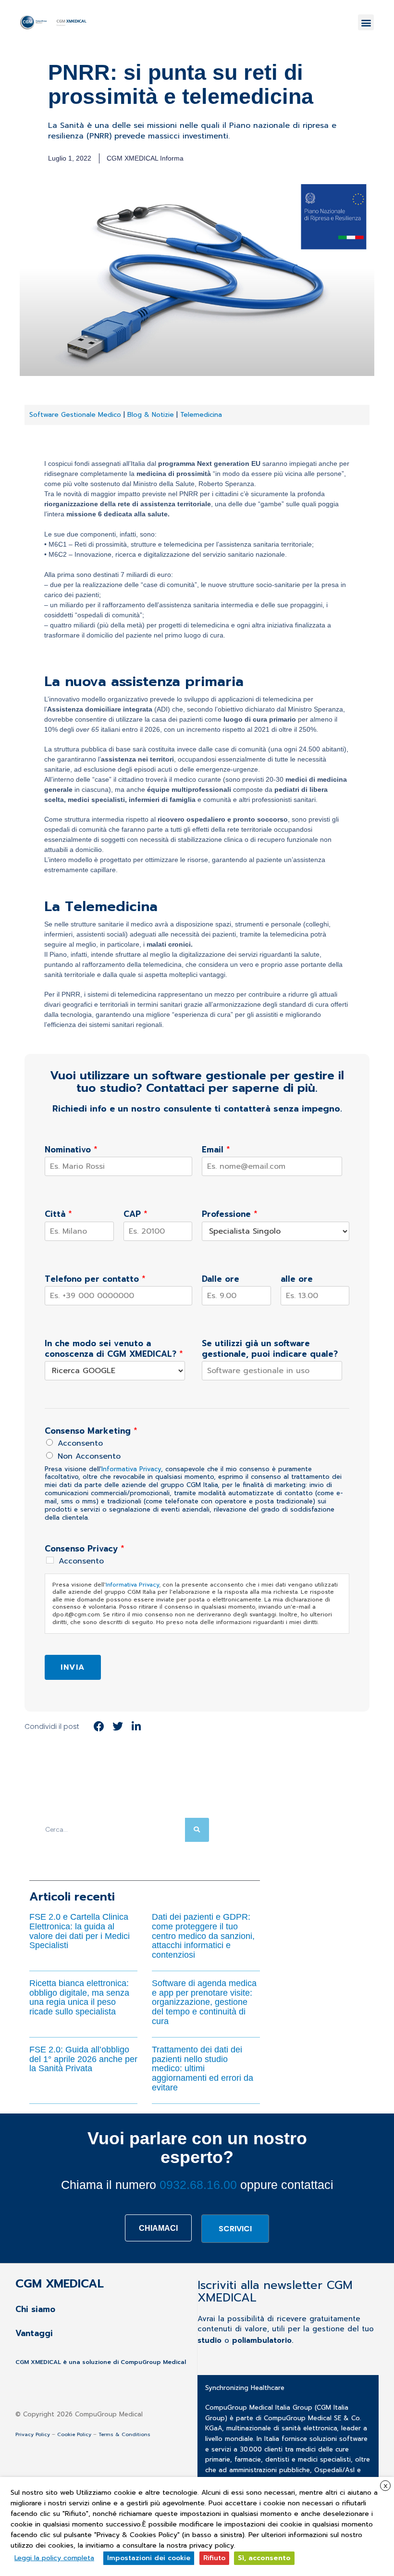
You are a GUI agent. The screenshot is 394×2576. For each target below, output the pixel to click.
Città (58, 1214)
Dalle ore (221, 1279)
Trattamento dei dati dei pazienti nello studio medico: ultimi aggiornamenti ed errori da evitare (203, 2069)
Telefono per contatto (95, 1279)
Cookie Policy (74, 2434)
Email (216, 1150)
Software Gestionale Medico (75, 415)
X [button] (386, 2486)
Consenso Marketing (91, 1431)
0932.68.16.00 (198, 2185)
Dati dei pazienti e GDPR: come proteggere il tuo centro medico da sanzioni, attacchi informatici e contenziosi (203, 1936)
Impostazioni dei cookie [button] (149, 2558)
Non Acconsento (89, 1456)
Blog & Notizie (152, 415)
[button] (366, 22)
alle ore (297, 1279)
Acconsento (80, 1443)
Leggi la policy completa (54, 2558)
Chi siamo (35, 2309)
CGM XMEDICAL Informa (145, 158)
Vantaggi (34, 2334)
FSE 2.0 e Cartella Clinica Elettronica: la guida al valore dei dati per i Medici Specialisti (80, 1931)
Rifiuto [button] (214, 2558)
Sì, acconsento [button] (264, 2558)
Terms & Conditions (124, 2434)
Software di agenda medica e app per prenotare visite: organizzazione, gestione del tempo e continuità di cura (204, 2002)
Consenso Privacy (85, 1549)
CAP (135, 1214)
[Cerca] (197, 1830)
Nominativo (71, 1150)
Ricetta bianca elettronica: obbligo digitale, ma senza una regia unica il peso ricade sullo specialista (79, 1997)
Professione (230, 1214)
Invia (73, 1667)
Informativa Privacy (131, 1469)
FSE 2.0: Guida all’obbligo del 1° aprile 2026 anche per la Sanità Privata (83, 2059)
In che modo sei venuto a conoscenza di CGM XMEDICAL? (114, 1349)
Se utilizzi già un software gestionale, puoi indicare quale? (270, 1349)
